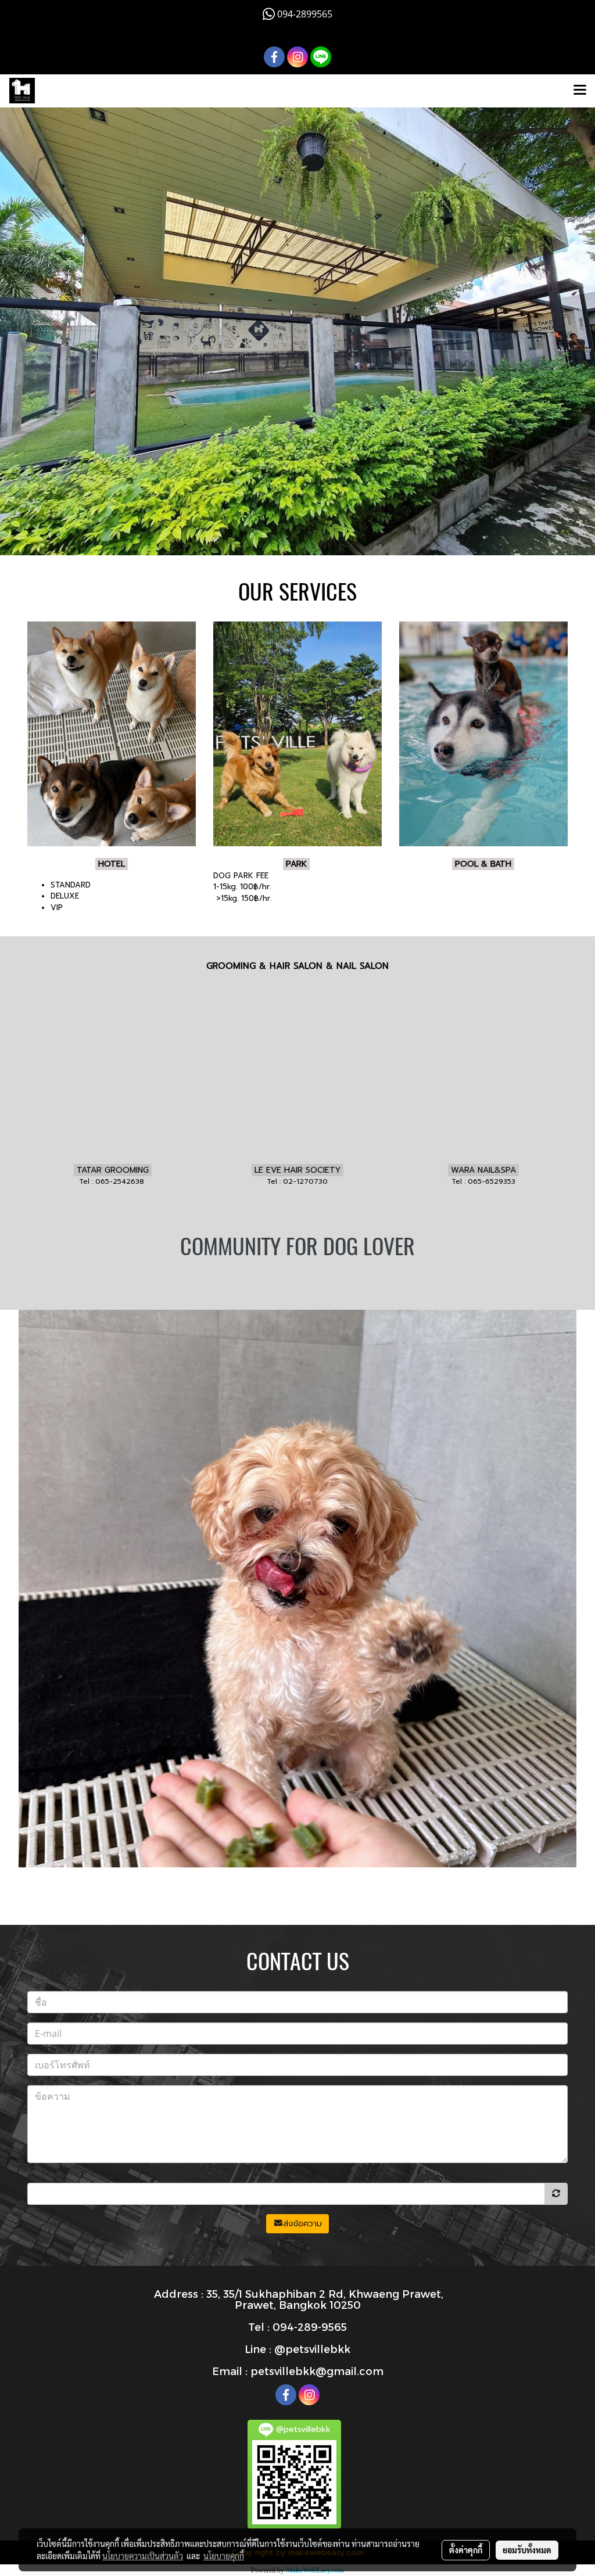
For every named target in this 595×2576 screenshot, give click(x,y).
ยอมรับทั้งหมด (527, 2550)
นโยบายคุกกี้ (224, 2556)
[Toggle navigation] (580, 91)
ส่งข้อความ (302, 2224)
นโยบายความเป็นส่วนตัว (143, 2556)
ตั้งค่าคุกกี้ (466, 2550)
